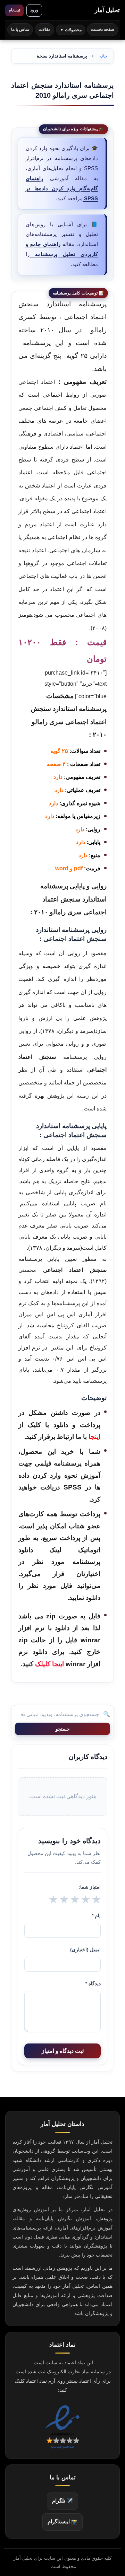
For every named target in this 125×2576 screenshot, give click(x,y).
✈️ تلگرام (62, 2501)
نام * (96, 1916)
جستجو (63, 1729)
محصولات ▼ (71, 30)
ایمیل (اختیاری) (85, 1950)
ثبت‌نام (14, 10)
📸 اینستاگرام (62, 2522)
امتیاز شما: (90, 1887)
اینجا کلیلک (49, 1664)
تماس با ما (20, 29)
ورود (34, 10)
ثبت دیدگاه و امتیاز (63, 2051)
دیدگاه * (93, 1984)
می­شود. (58, 1598)
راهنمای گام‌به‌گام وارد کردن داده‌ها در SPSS (62, 188)
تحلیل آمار (107, 10)
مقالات (44, 29)
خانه (103, 56)
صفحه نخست (103, 29)
